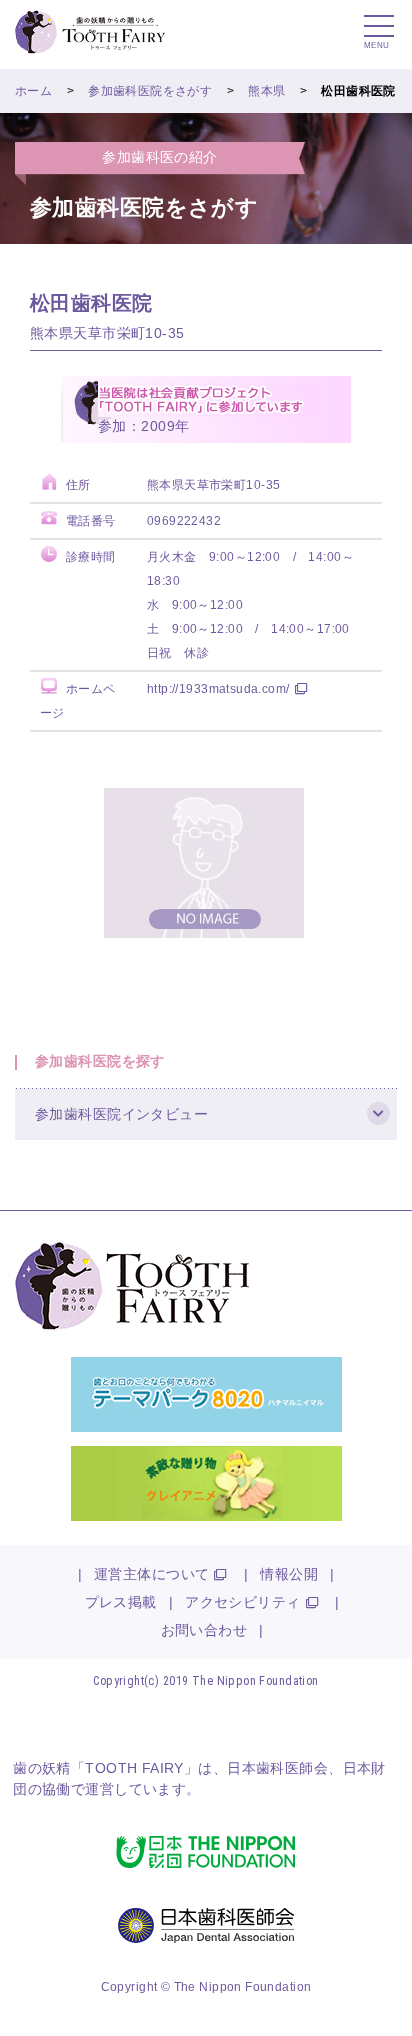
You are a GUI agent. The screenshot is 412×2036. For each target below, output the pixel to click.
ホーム (33, 91)
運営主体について (151, 1574)
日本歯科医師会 (277, 1768)
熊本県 (266, 91)
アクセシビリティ (242, 1602)
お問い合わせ (204, 1630)
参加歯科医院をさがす (150, 91)
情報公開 (289, 1574)
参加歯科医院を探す (100, 1061)
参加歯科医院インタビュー (121, 1114)
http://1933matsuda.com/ (218, 689)
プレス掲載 (121, 1602)
